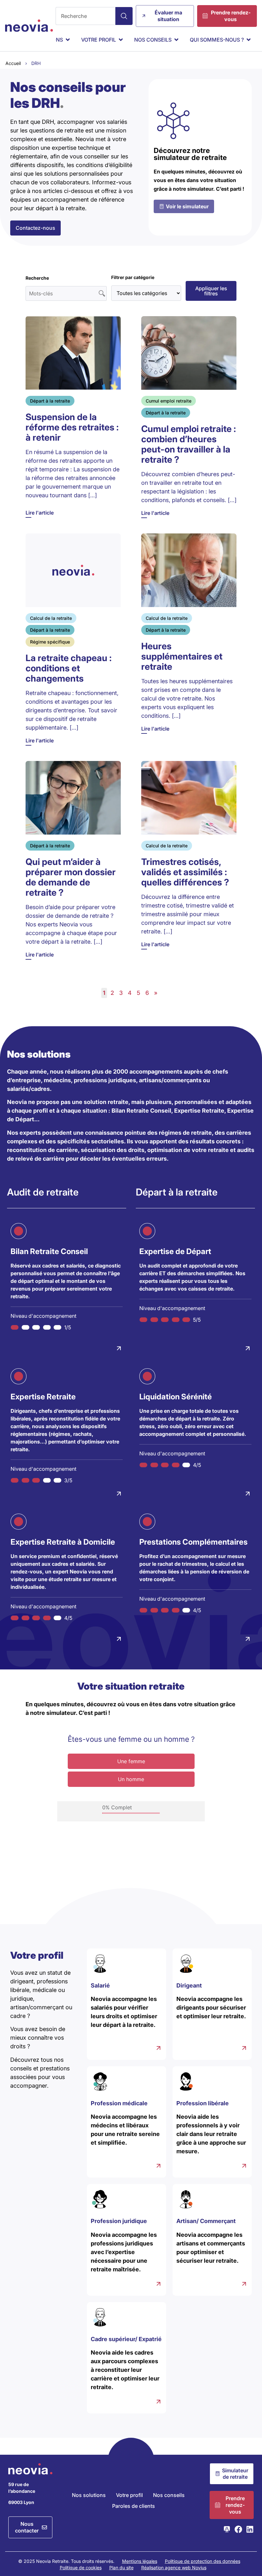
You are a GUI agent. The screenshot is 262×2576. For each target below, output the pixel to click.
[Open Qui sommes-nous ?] (249, 40)
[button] (211, 291)
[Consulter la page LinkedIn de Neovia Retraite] (250, 2529)
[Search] (124, 16)
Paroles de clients (134, 2506)
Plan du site (121, 2568)
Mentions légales (140, 2561)
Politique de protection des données (203, 2561)
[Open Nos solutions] (68, 40)
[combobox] (86, 16)
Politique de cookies (81, 2568)
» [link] (156, 993)
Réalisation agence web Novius (174, 2568)
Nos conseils (169, 2495)
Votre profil (129, 2495)
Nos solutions (89, 2495)
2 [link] (112, 993)
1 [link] (104, 993)
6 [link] (147, 993)
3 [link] (121, 993)
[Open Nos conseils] (176, 40)
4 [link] (130, 993)
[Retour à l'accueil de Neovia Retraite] (29, 26)
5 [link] (139, 993)
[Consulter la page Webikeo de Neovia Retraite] (227, 2529)
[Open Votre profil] (121, 40)
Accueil (13, 63)
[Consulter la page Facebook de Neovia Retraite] (238, 2529)
